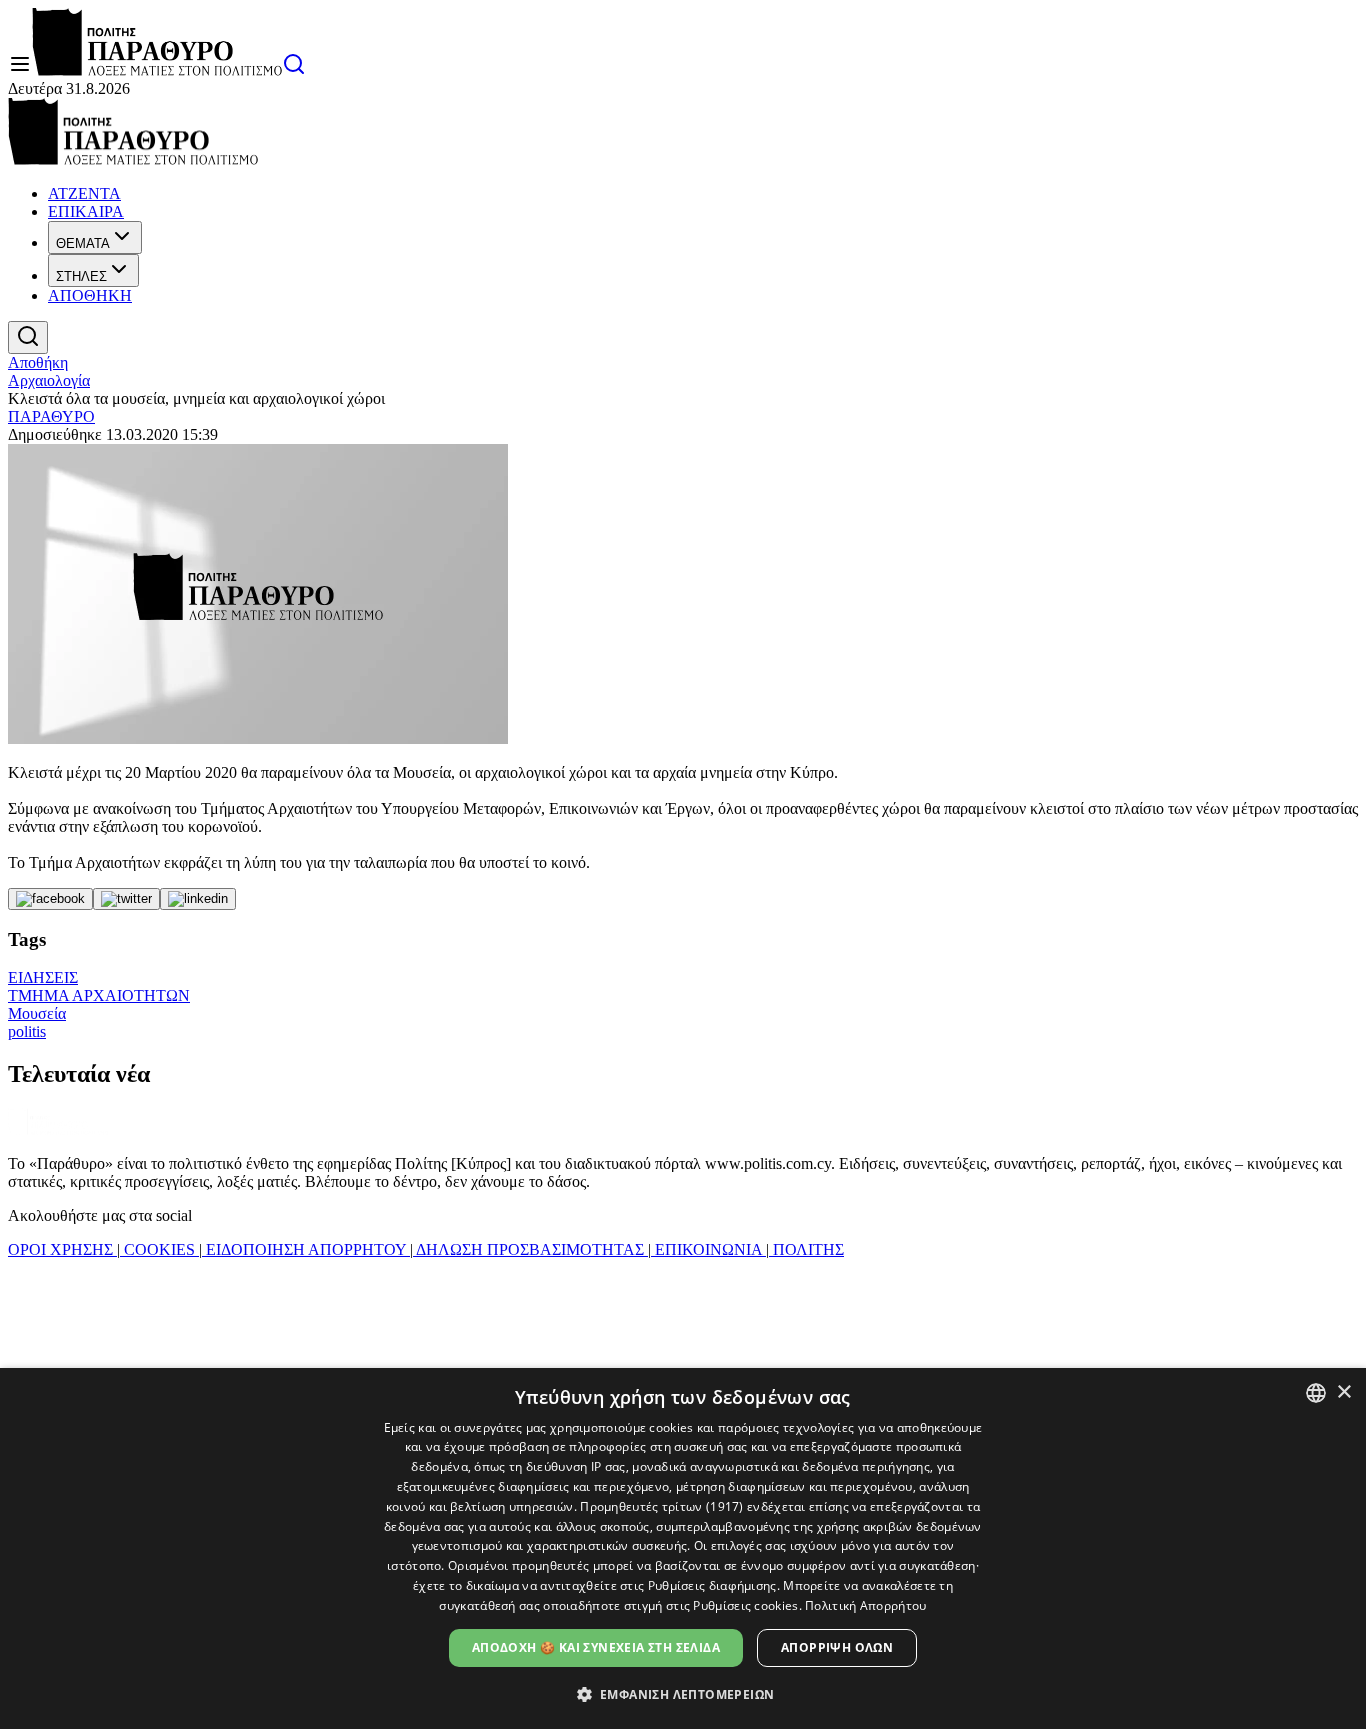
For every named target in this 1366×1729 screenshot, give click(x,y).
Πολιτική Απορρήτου (865, 1605)
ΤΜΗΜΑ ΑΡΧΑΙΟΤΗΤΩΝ (99, 995)
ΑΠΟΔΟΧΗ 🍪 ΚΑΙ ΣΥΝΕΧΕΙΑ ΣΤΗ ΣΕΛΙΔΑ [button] (596, 1647)
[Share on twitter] (126, 899)
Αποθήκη (38, 362)
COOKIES (159, 1249)
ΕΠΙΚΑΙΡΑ (86, 211)
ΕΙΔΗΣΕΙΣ (43, 977)
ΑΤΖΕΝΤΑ (84, 193)
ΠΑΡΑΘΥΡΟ (51, 416)
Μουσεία (37, 1013)
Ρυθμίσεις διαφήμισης (712, 1585)
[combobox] (1316, 1393)
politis (27, 1031)
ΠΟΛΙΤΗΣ (806, 1249)
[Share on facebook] (50, 899)
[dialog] (683, 1548)
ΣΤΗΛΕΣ (81, 276)
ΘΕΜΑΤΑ (83, 243)
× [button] (1343, 1392)
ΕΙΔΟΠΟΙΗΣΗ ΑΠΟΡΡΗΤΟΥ (306, 1249)
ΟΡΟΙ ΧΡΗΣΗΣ (62, 1249)
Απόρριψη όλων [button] (837, 1647)
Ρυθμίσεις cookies (745, 1605)
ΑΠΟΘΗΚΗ (90, 295)
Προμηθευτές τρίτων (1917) (662, 1506)
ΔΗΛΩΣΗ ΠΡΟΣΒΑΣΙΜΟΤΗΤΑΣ (530, 1249)
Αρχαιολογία (49, 380)
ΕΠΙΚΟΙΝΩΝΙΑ (708, 1249)
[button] (683, 1693)
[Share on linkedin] (198, 899)
